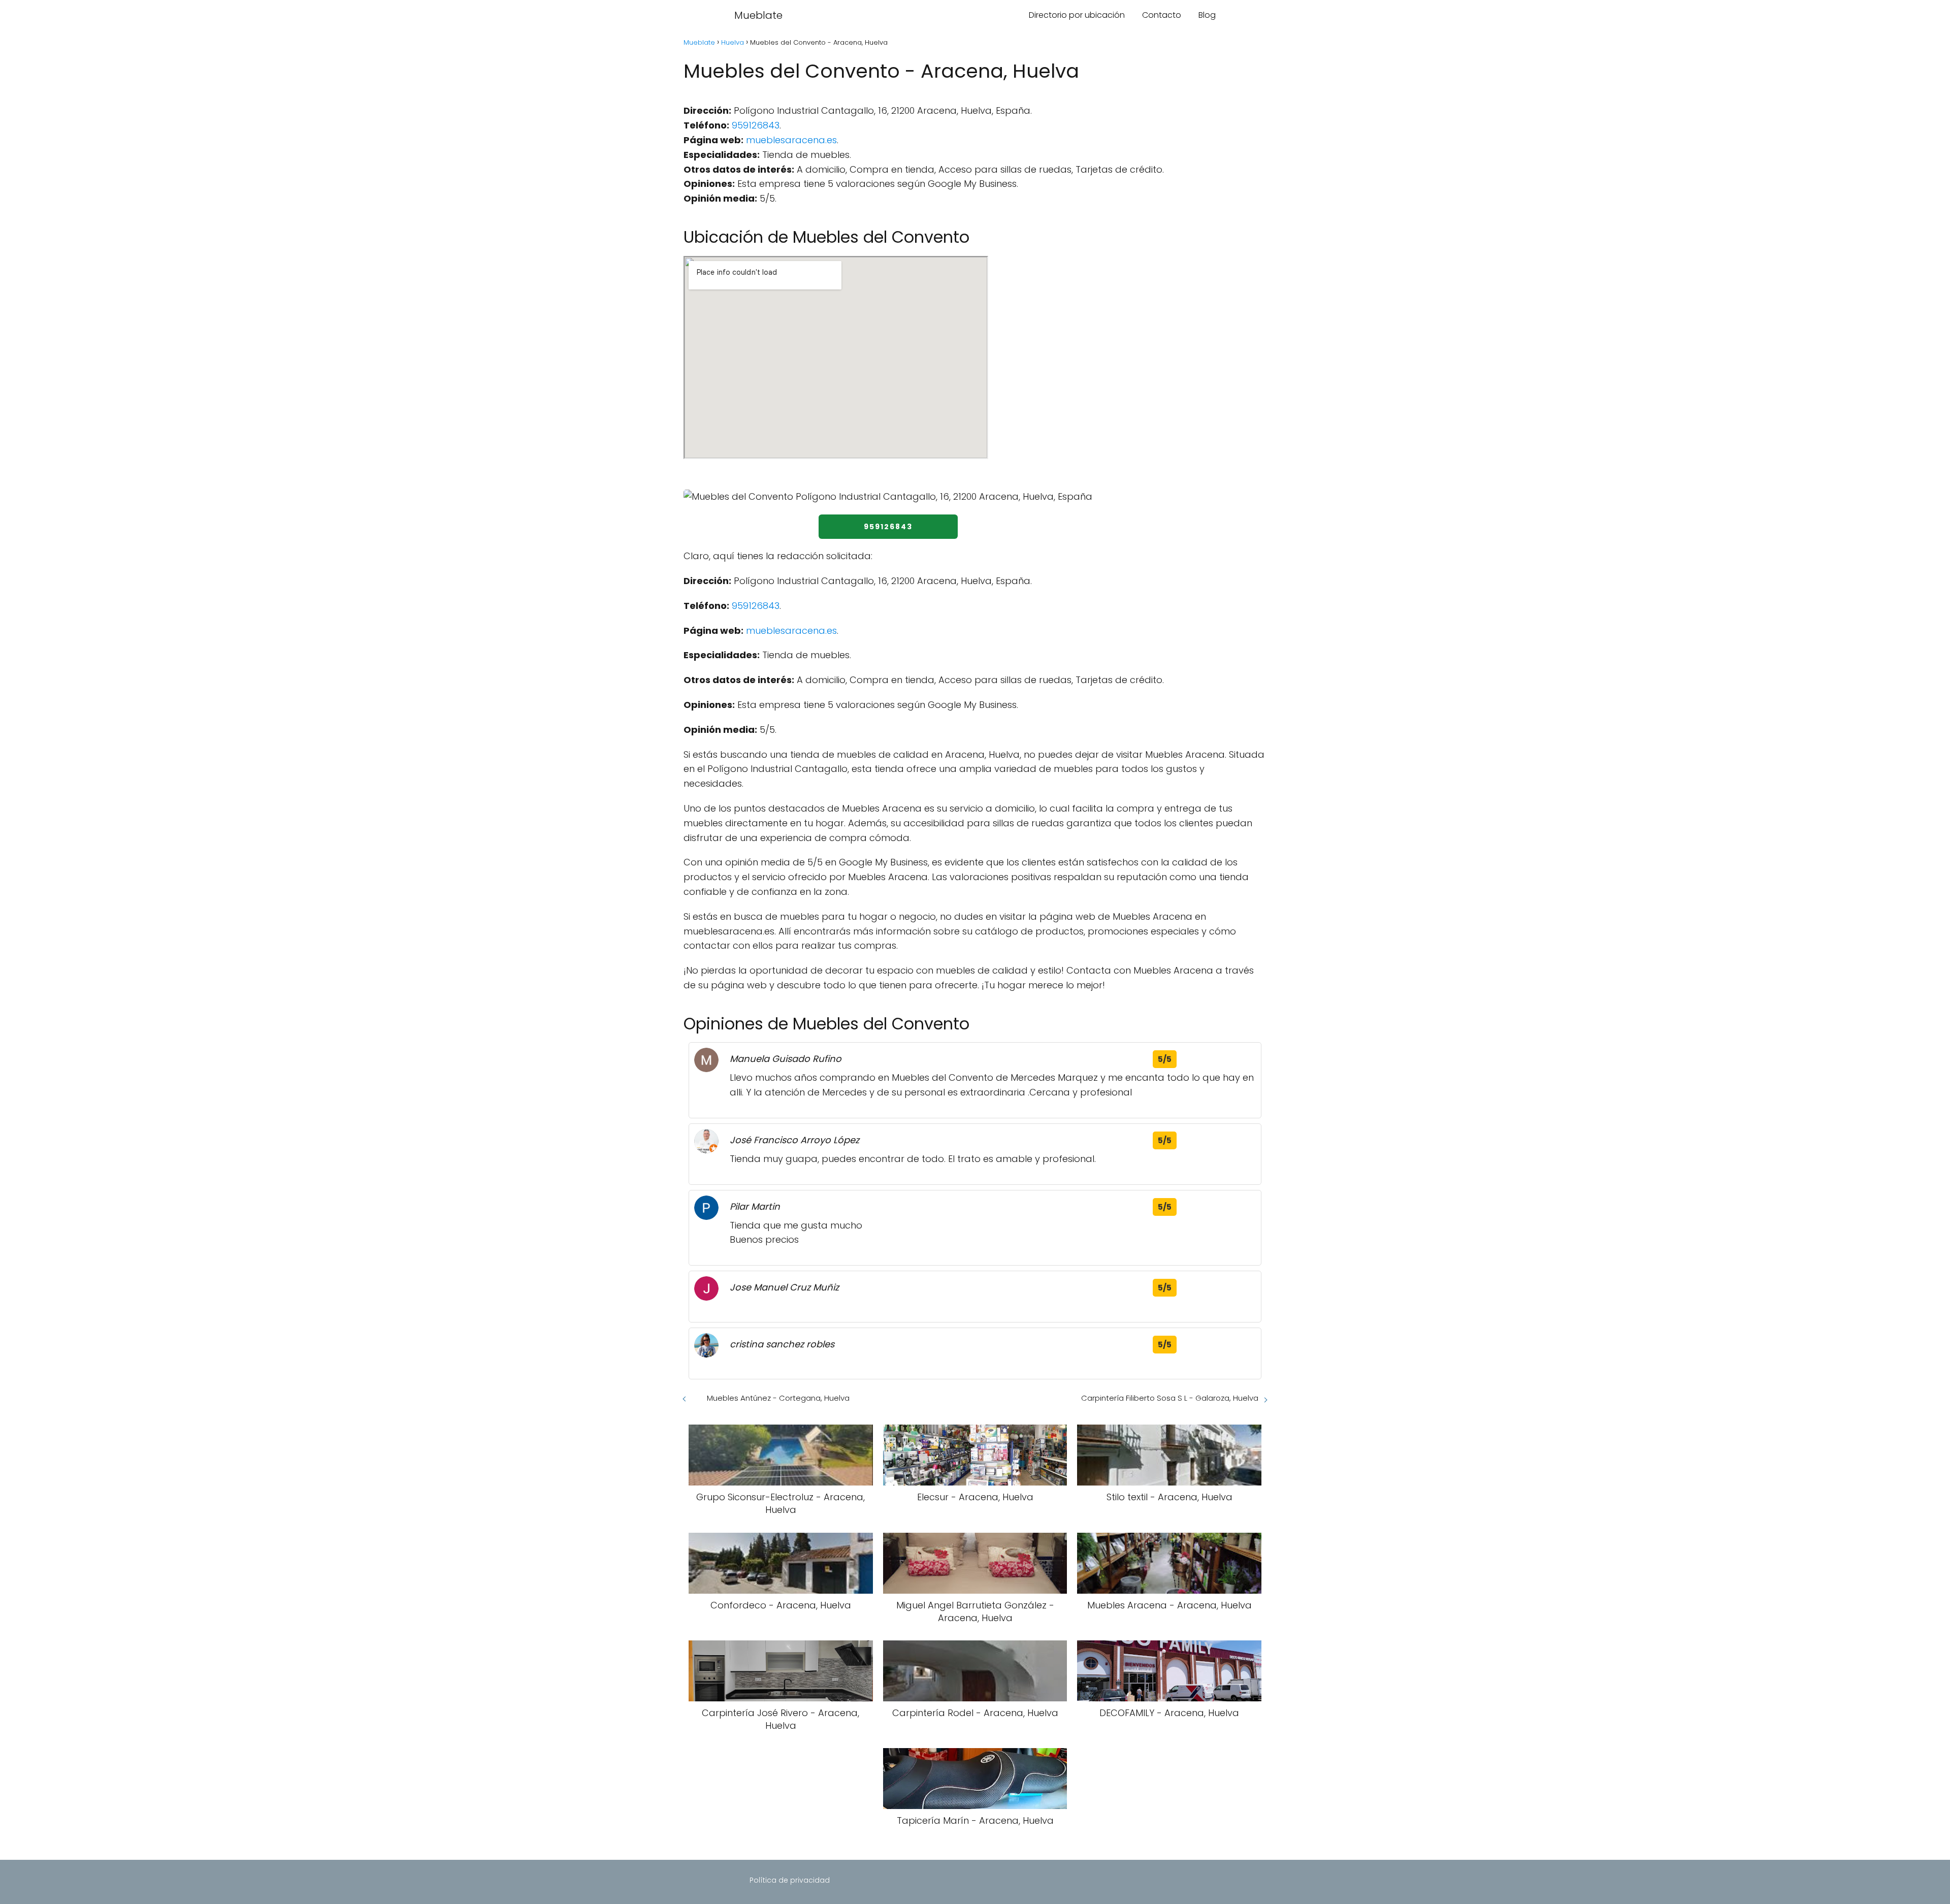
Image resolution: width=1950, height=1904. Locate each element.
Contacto (1162, 15)
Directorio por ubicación (1077, 15)
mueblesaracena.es (791, 140)
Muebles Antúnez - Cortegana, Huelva (778, 1398)
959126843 (756, 125)
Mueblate (758, 15)
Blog (1207, 15)
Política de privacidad (790, 1880)
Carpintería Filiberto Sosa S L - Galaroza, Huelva (1170, 1398)
